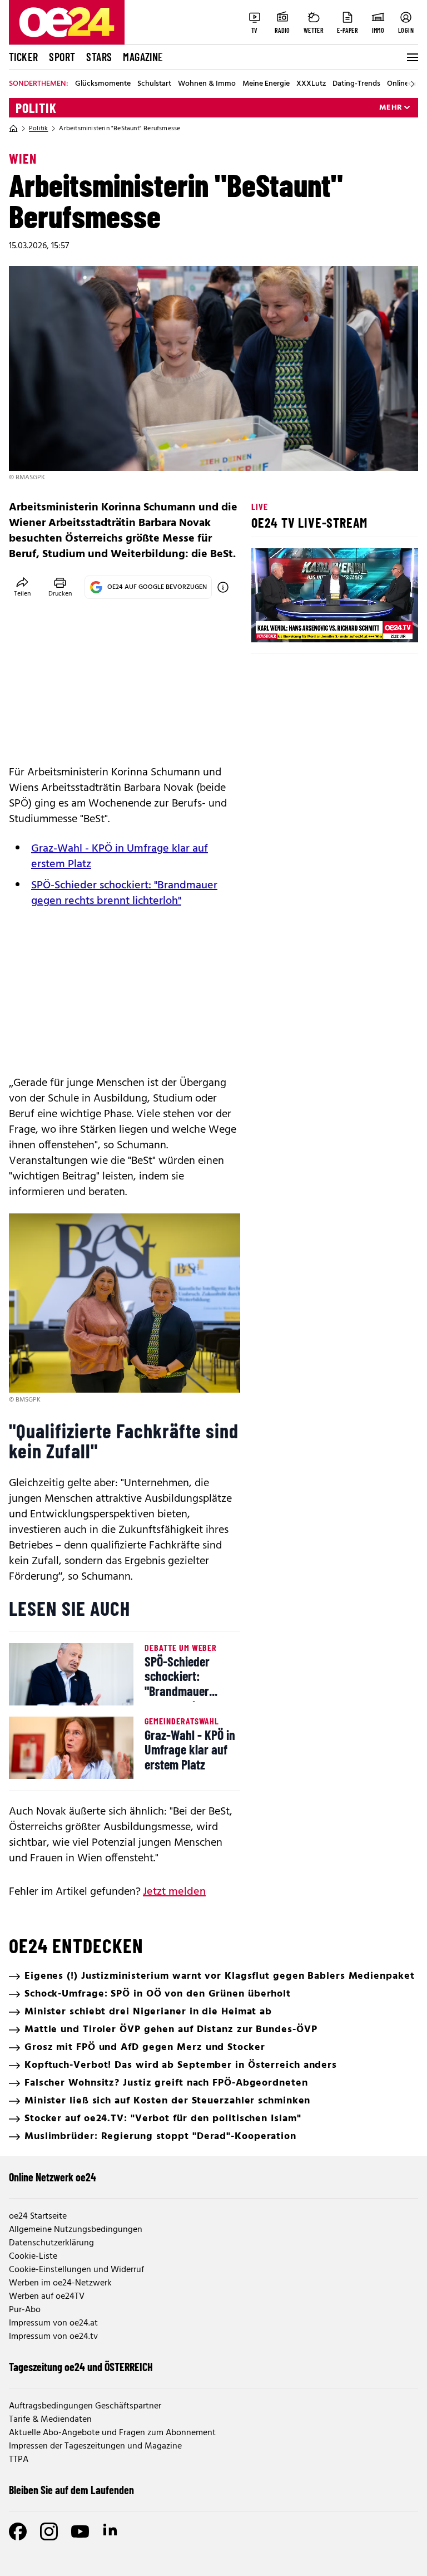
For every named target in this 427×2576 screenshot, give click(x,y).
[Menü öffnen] (411, 57)
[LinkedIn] (111, 2531)
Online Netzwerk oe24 (53, 2177)
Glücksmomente (103, 84)
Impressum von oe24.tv (53, 2337)
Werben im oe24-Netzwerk (60, 2283)
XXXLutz (311, 84)
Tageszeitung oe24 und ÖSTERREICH (81, 2367)
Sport (62, 57)
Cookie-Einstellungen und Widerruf (76, 2270)
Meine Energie (266, 84)
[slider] (306, 625)
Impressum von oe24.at (53, 2323)
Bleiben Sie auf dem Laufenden (71, 2490)
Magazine (143, 57)
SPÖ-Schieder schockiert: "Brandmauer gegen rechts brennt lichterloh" (124, 893)
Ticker (23, 57)
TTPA (19, 2460)
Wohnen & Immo (207, 84)
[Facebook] (18, 2531)
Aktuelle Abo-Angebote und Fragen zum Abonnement (112, 2433)
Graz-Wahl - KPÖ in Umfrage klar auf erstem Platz (120, 857)
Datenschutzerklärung (51, 2243)
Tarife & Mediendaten (50, 2420)
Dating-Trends (356, 84)
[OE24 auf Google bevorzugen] (223, 587)
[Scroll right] (413, 84)
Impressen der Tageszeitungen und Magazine (95, 2446)
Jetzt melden (174, 1892)
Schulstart (154, 84)
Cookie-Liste (33, 2257)
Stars (99, 57)
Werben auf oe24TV (47, 2297)
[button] (269, 625)
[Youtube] (80, 2531)
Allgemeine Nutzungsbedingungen (76, 2230)
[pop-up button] (383, 625)
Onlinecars (405, 84)
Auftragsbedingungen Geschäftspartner (85, 2406)
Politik (36, 108)
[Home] (13, 129)
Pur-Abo (25, 2310)
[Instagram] (49, 2531)
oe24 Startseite (38, 2216)
